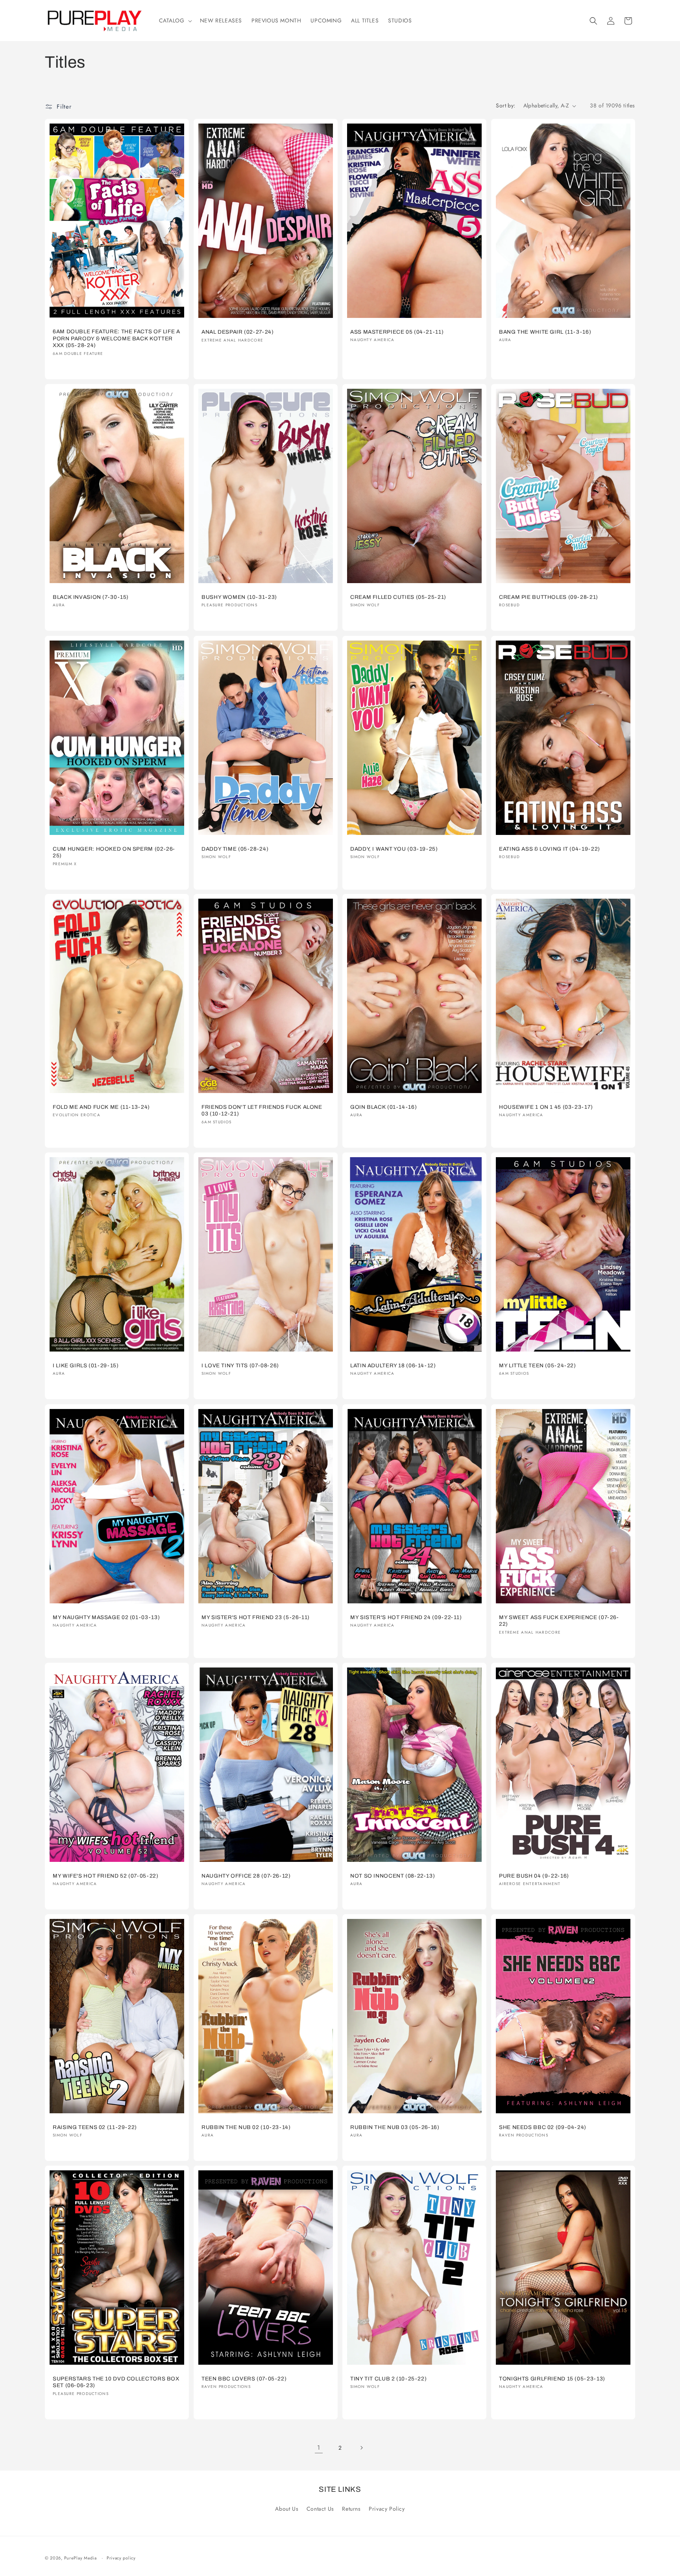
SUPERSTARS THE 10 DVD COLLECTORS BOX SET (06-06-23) (116, 2382)
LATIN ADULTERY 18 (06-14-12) (393, 1366)
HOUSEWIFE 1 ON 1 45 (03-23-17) (546, 1107)
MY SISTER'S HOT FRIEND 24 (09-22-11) (406, 1617)
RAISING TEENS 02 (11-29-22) (95, 2127)
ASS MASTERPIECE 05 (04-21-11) (397, 332)
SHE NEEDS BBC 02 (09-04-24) (543, 2127)
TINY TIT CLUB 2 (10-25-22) (388, 2379)
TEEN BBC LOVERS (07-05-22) (244, 2379)
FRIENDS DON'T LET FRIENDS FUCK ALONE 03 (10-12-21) (262, 1111)
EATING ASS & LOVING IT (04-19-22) (550, 849)
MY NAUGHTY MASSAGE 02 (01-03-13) (106, 1617)
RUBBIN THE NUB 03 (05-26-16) (395, 2127)
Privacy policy (121, 2558)
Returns (351, 2509)
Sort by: (505, 105)
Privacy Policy (387, 2509)
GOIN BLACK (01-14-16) (383, 1107)
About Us (287, 2509)
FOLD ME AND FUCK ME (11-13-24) (101, 1107)
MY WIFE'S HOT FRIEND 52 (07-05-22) (105, 1875)
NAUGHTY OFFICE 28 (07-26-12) (246, 1875)
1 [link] (319, 2448)
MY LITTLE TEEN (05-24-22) (538, 1366)
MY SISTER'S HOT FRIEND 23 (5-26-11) (256, 1617)
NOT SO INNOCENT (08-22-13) (393, 1875)
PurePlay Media (80, 2558)
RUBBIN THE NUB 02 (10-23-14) (246, 2127)
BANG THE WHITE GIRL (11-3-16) (545, 332)
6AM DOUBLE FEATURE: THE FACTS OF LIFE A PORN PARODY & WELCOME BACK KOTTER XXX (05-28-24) (116, 339)
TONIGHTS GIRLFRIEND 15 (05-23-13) (552, 2379)
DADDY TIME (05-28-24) (235, 849)
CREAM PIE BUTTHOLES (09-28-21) (549, 597)
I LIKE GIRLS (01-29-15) (86, 1366)
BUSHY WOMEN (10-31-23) (239, 597)
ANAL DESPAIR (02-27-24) (238, 332)
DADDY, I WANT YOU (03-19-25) (394, 849)
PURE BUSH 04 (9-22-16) (534, 1875)
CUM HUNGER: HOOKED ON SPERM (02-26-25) (114, 852)
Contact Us (320, 2509)
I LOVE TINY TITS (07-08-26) (240, 1366)
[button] (175, 20)
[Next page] (361, 2448)
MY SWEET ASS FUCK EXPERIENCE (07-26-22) (559, 1620)
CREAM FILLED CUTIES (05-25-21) (398, 597)
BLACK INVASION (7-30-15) (91, 597)
